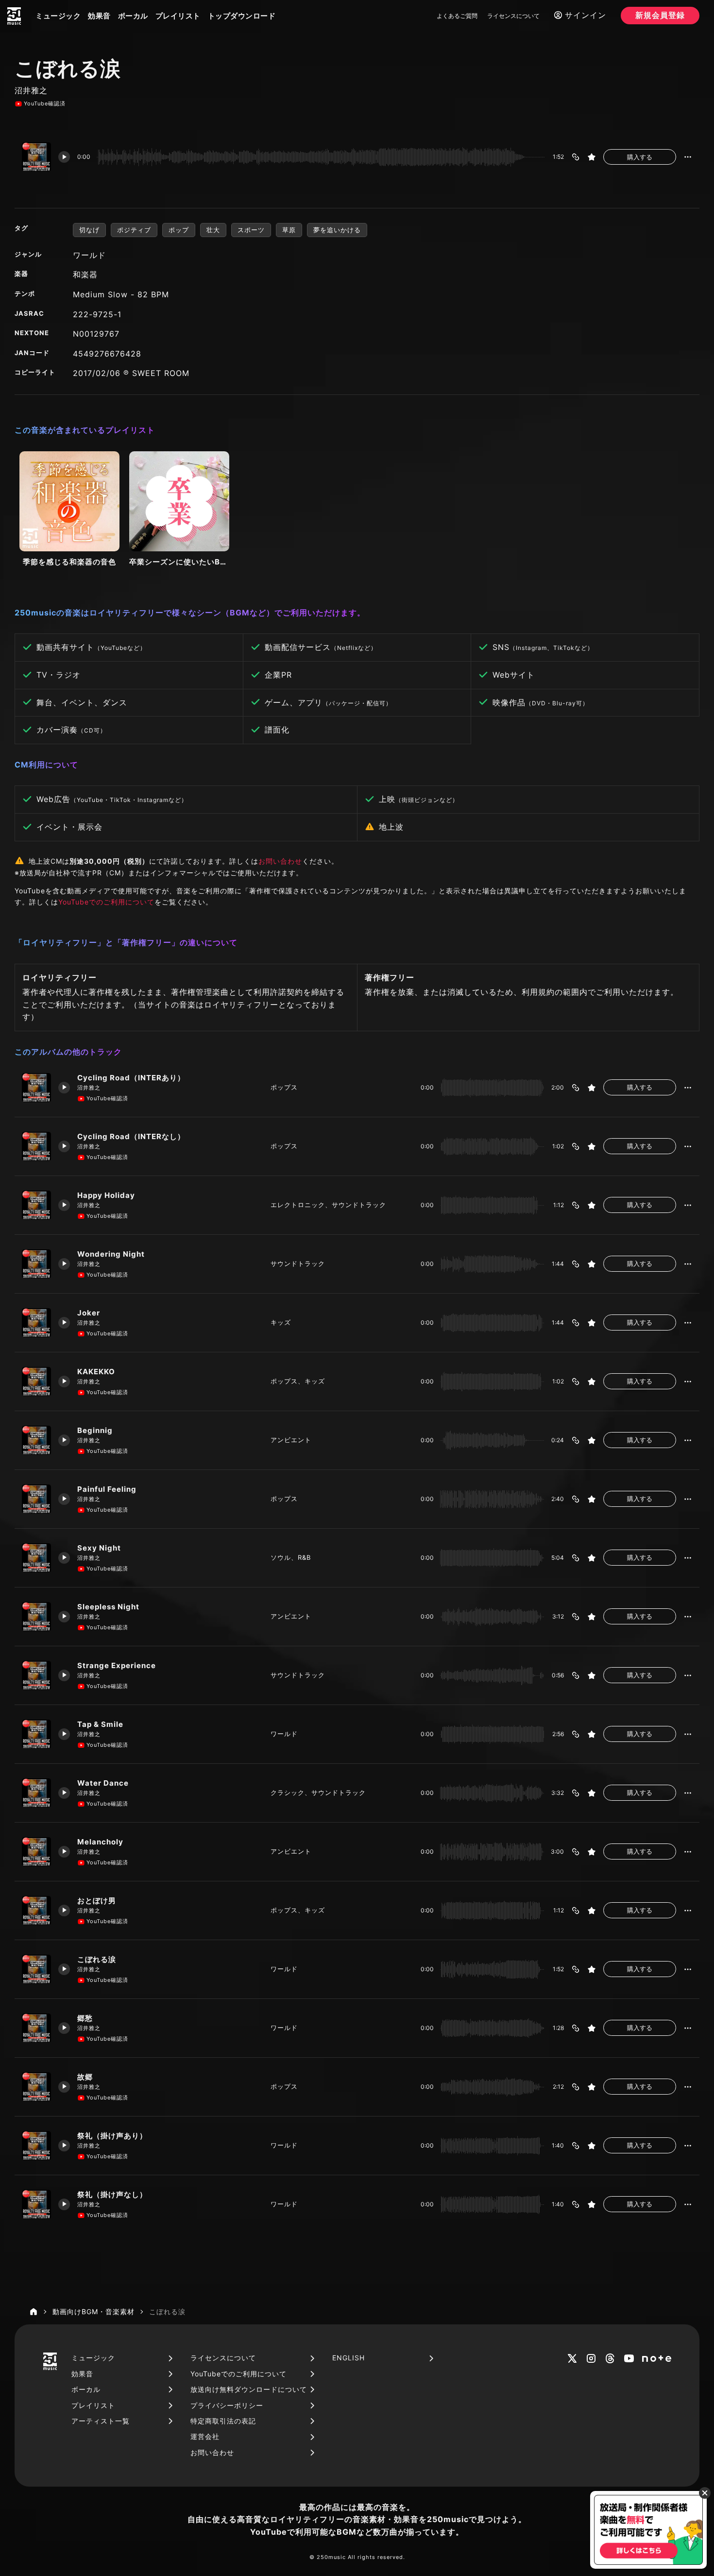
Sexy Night (99, 1548)
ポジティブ (134, 230)
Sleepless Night (108, 1607)
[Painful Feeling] (36, 1499)
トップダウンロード (242, 16)
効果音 (99, 16)
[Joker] (36, 1323)
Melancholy (100, 1842)
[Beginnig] (36, 1440)
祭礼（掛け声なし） (112, 2194)
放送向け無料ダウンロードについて (249, 2389)
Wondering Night (111, 1254)
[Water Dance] (36, 1793)
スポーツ (251, 230)
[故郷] (36, 2087)
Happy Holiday (106, 1195)
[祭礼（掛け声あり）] (36, 2146)
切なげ (89, 230)
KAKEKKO (96, 1372)
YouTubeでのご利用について (106, 902)
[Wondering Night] (36, 1264)
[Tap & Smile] (36, 1734)
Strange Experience (117, 1665)
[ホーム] (34, 2312)
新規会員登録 (660, 15)
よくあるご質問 (457, 16)
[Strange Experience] (36, 1675)
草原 (289, 230)
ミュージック (58, 16)
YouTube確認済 (45, 103)
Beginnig (95, 1430)
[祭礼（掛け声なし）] (36, 2204)
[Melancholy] (36, 1852)
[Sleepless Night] (36, 1617)
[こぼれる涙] (36, 1969)
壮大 (213, 230)
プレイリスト (178, 16)
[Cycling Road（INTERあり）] (36, 1088)
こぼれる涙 (97, 1959)
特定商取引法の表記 (223, 2421)
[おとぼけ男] (36, 1911)
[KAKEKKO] (36, 1382)
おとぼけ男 (97, 1901)
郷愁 (85, 2018)
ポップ (179, 230)
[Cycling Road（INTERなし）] (36, 1146)
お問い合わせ (280, 861)
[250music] (14, 16)
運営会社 (205, 2436)
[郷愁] (36, 2028)
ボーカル (133, 16)
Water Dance (103, 1783)
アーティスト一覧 (101, 2421)
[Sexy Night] (36, 1558)
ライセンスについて (513, 16)
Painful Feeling (107, 1489)
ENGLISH (348, 2358)
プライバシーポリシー (227, 2405)
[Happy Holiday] (36, 1205)
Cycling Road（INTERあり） (131, 1078)
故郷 (85, 2077)
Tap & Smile (100, 1724)
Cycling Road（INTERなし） (131, 1136)
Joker (89, 1313)
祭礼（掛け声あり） (112, 2136)
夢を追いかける (337, 230)
